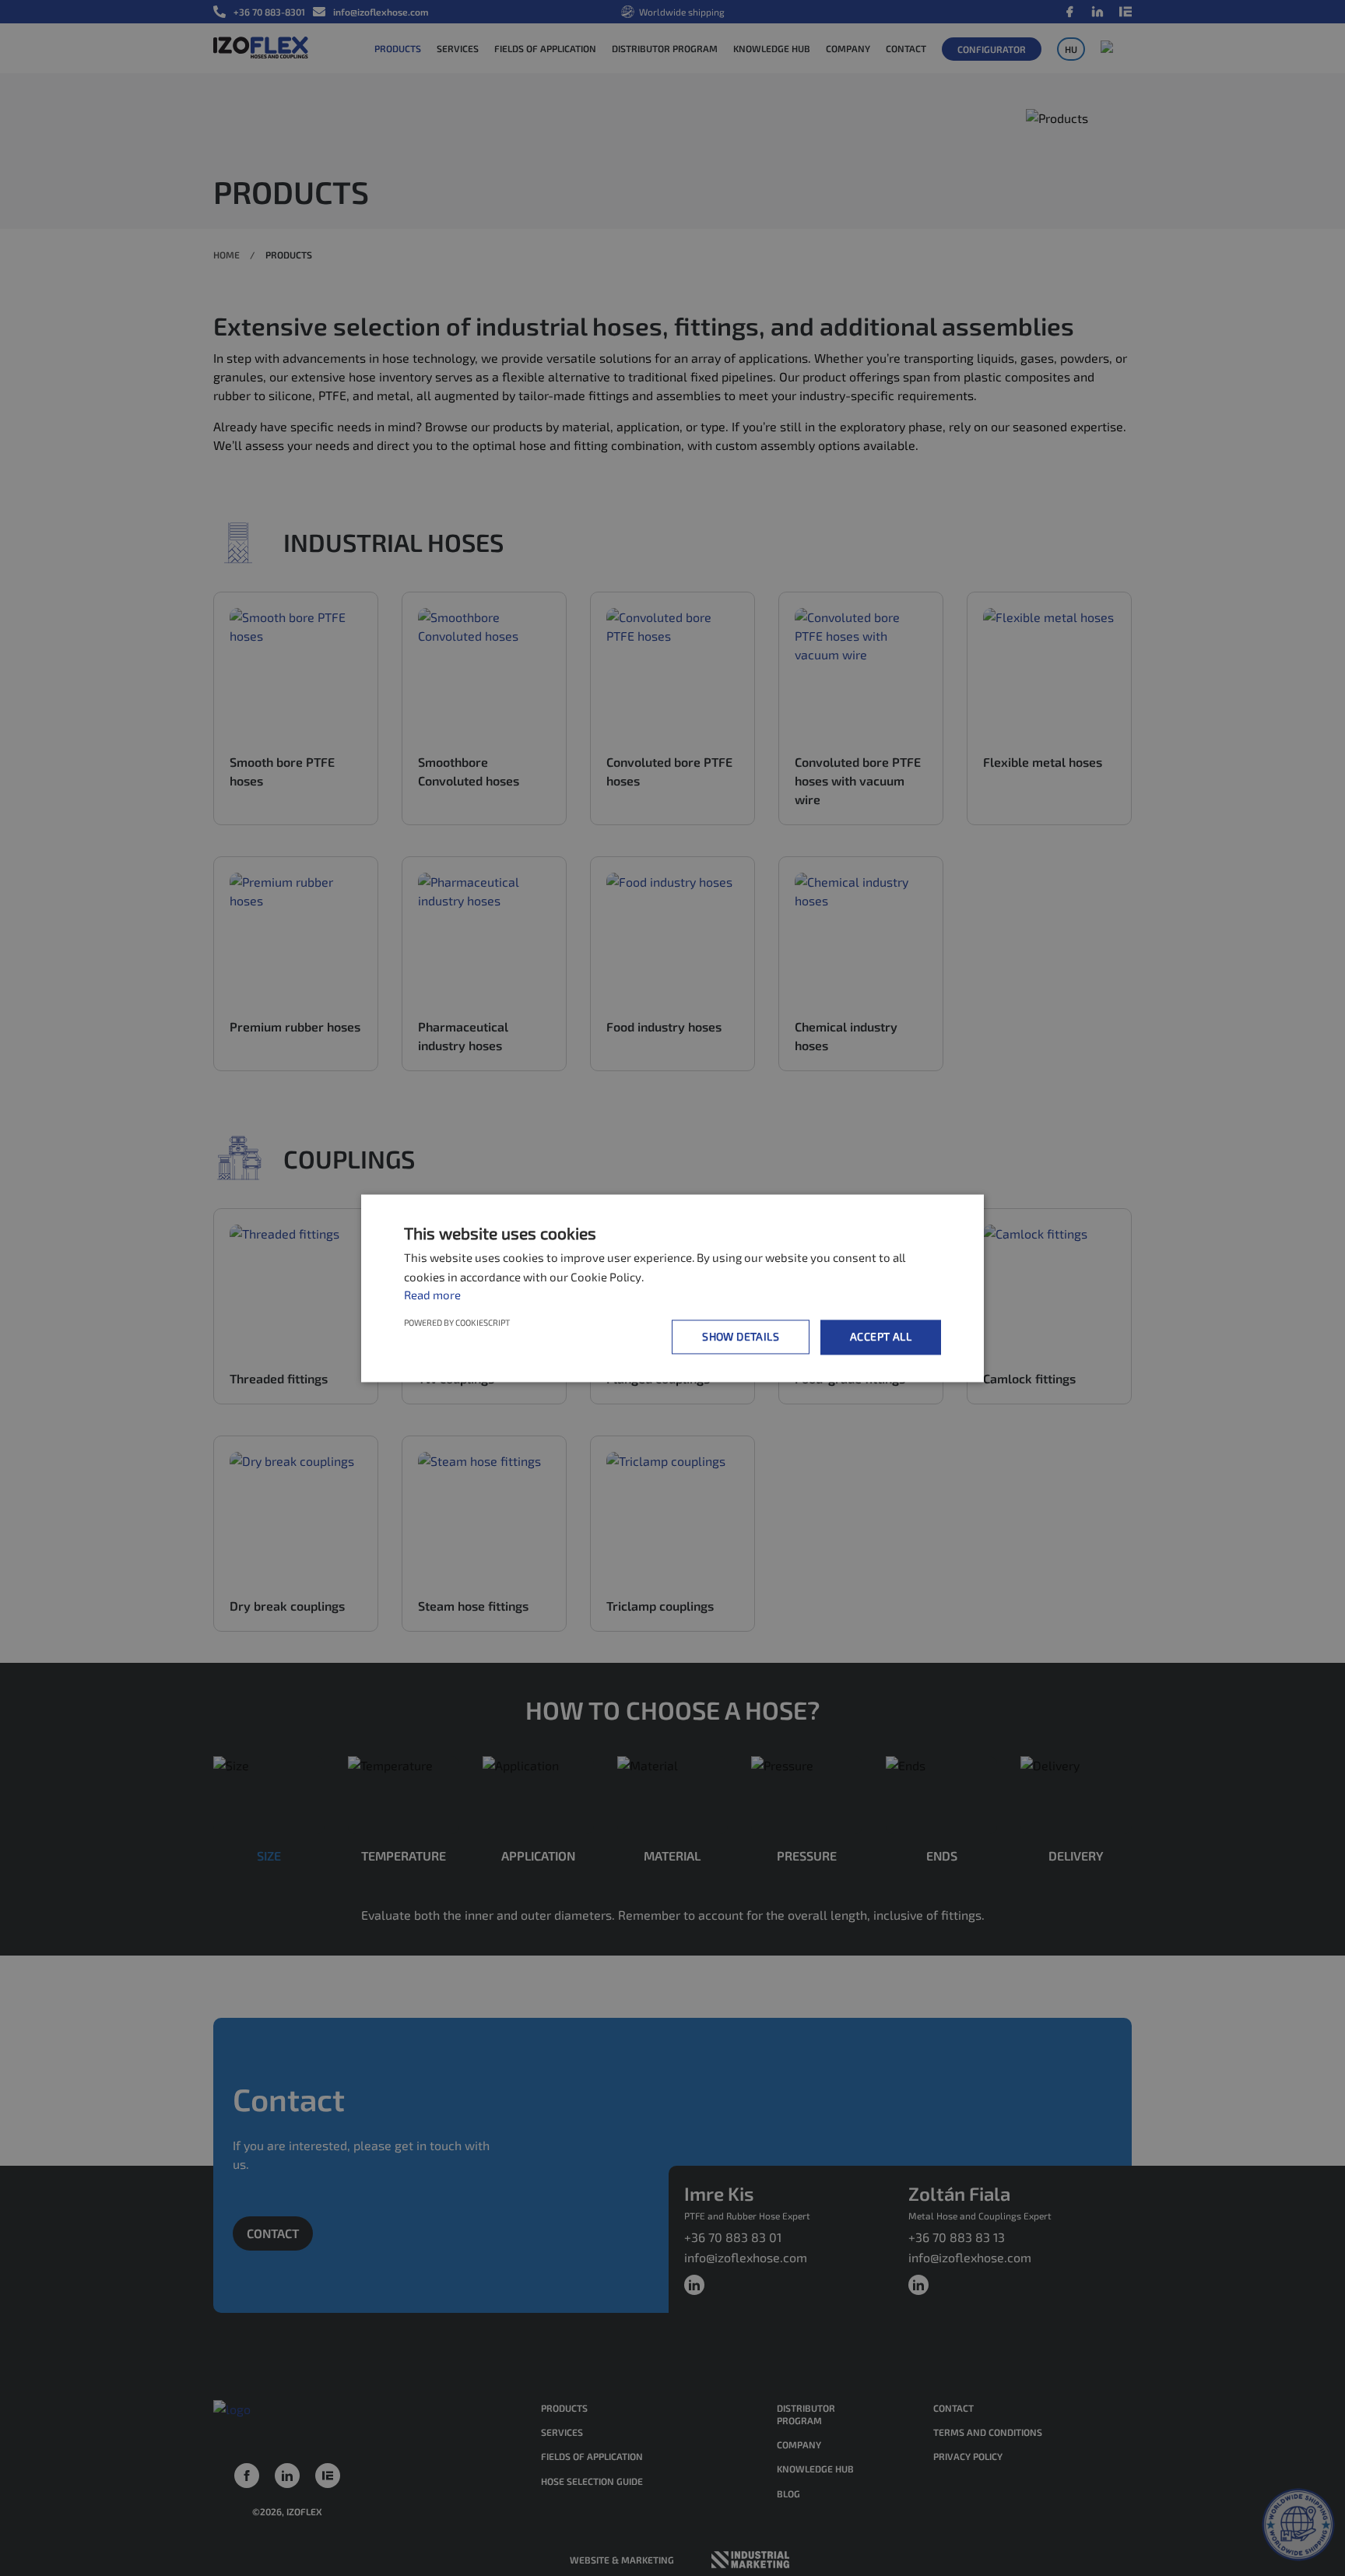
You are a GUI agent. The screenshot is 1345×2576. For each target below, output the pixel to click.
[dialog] (672, 1288)
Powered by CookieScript (457, 1322)
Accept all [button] (881, 1336)
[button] (743, 1337)
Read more (432, 1295)
